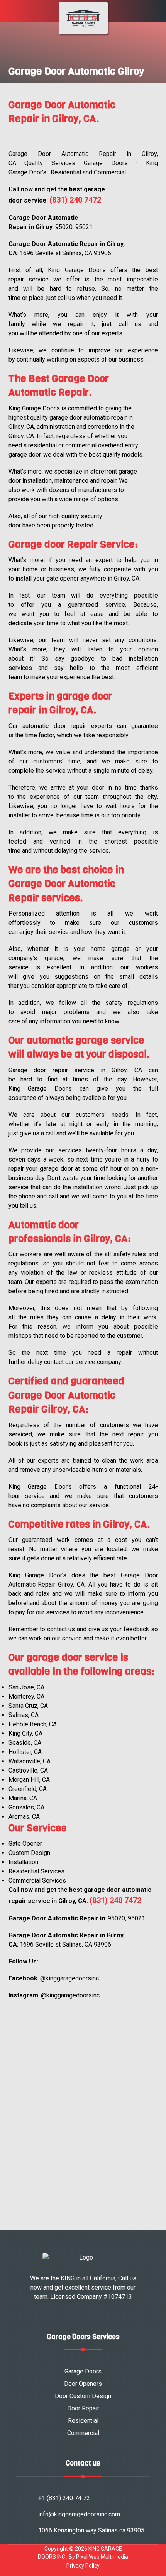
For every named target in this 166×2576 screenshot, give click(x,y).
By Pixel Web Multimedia (98, 2557)
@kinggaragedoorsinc (69, 1978)
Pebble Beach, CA (33, 1724)
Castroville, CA (28, 1770)
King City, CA (25, 1733)
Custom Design (29, 1853)
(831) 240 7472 (75, 200)
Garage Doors (83, 2371)
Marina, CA (23, 1798)
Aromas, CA (24, 1817)
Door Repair (83, 2408)
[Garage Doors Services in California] (83, 18)
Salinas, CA (24, 1715)
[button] (9, 13)
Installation (23, 1862)
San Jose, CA (26, 1687)
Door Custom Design (83, 2396)
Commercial (83, 2433)
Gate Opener (25, 1844)
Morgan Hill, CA (29, 1780)
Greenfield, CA (28, 1789)
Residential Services (36, 1871)
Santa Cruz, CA (28, 1706)
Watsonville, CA (30, 1761)
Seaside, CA (25, 1743)
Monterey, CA (26, 1696)
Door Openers (83, 2384)
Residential (83, 2421)
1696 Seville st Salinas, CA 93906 (65, 253)
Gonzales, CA (26, 1807)
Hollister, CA (25, 1752)
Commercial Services (37, 1881)
